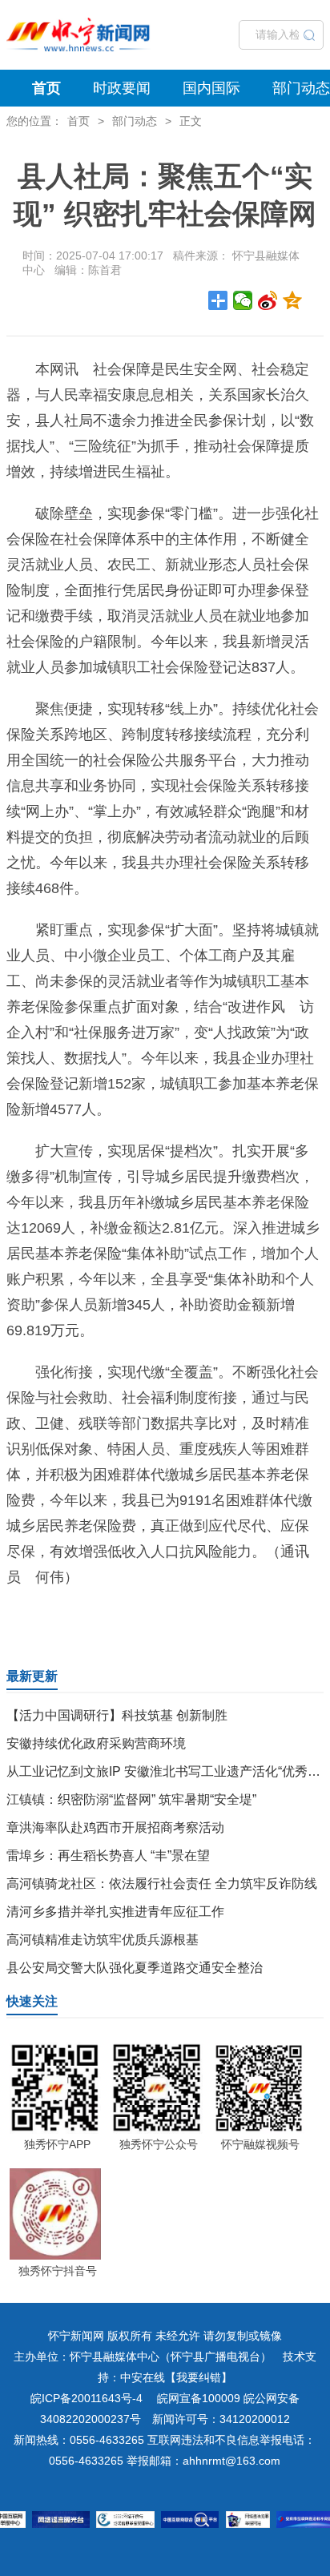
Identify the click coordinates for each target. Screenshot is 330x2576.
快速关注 (32, 2001)
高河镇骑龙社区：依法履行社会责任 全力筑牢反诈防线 (162, 1884)
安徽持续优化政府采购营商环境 (96, 1743)
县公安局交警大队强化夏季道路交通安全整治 (135, 1968)
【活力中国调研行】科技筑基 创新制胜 (117, 1715)
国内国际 (211, 88)
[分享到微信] (243, 300)
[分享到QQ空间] (293, 300)
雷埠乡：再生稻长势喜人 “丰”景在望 (108, 1856)
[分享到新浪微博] (268, 300)
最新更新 (32, 1676)
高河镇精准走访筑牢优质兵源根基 (103, 1940)
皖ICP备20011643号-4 (87, 2398)
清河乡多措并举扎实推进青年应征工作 (115, 1912)
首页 (46, 88)
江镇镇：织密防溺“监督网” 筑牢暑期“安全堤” (131, 1799)
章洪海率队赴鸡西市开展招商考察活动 (115, 1827)
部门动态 (301, 88)
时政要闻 (122, 88)
